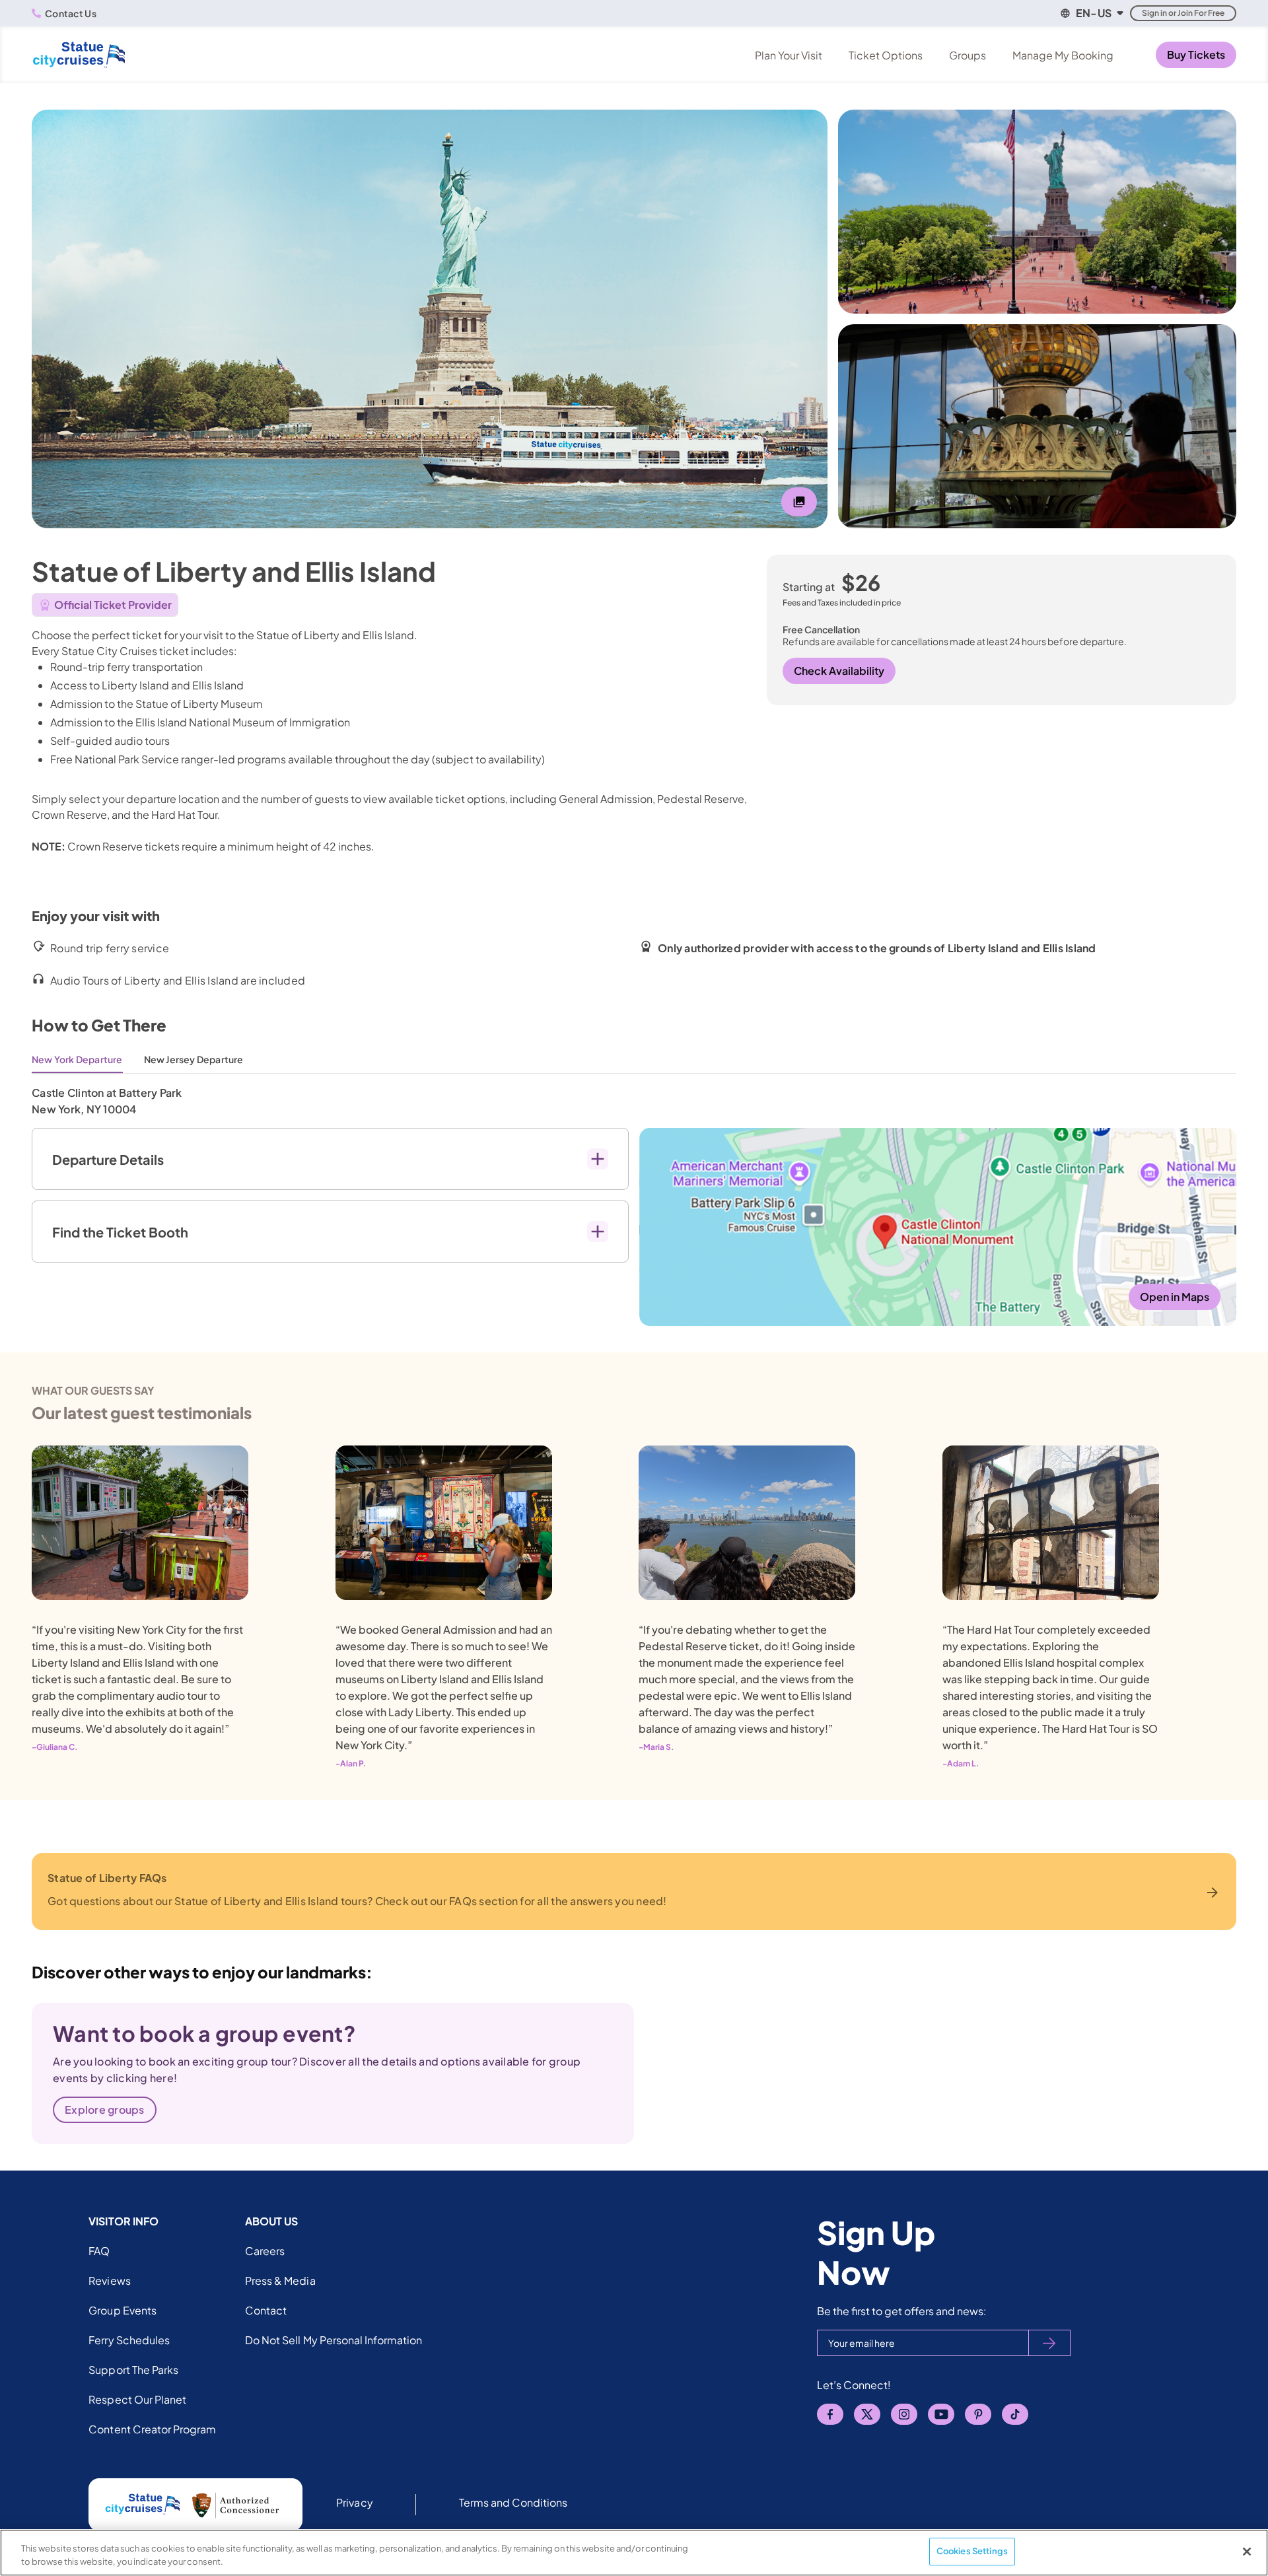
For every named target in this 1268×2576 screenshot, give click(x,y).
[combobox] (1091, 13)
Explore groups (105, 2109)
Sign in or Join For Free (1183, 13)
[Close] (1247, 2552)
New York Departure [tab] (77, 1059)
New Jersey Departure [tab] (194, 1059)
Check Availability (839, 671)
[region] (634, 2553)
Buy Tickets (1196, 54)
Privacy (354, 2502)
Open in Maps (1175, 1297)
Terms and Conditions (513, 2502)
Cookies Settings (972, 2551)
